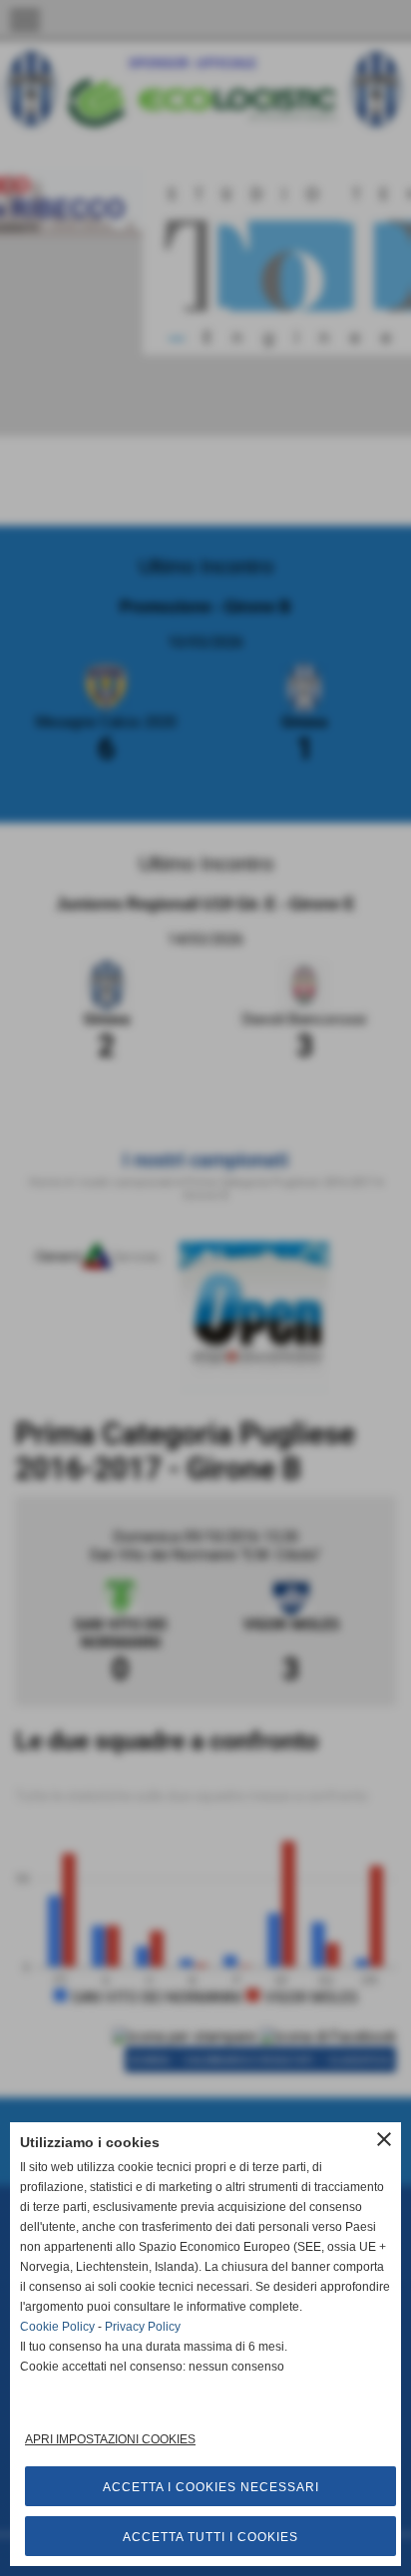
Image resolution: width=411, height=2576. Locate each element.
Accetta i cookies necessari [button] (211, 2487)
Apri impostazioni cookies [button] (110, 2439)
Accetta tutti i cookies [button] (210, 2537)
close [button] (384, 2139)
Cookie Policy (57, 2327)
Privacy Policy (143, 2327)
